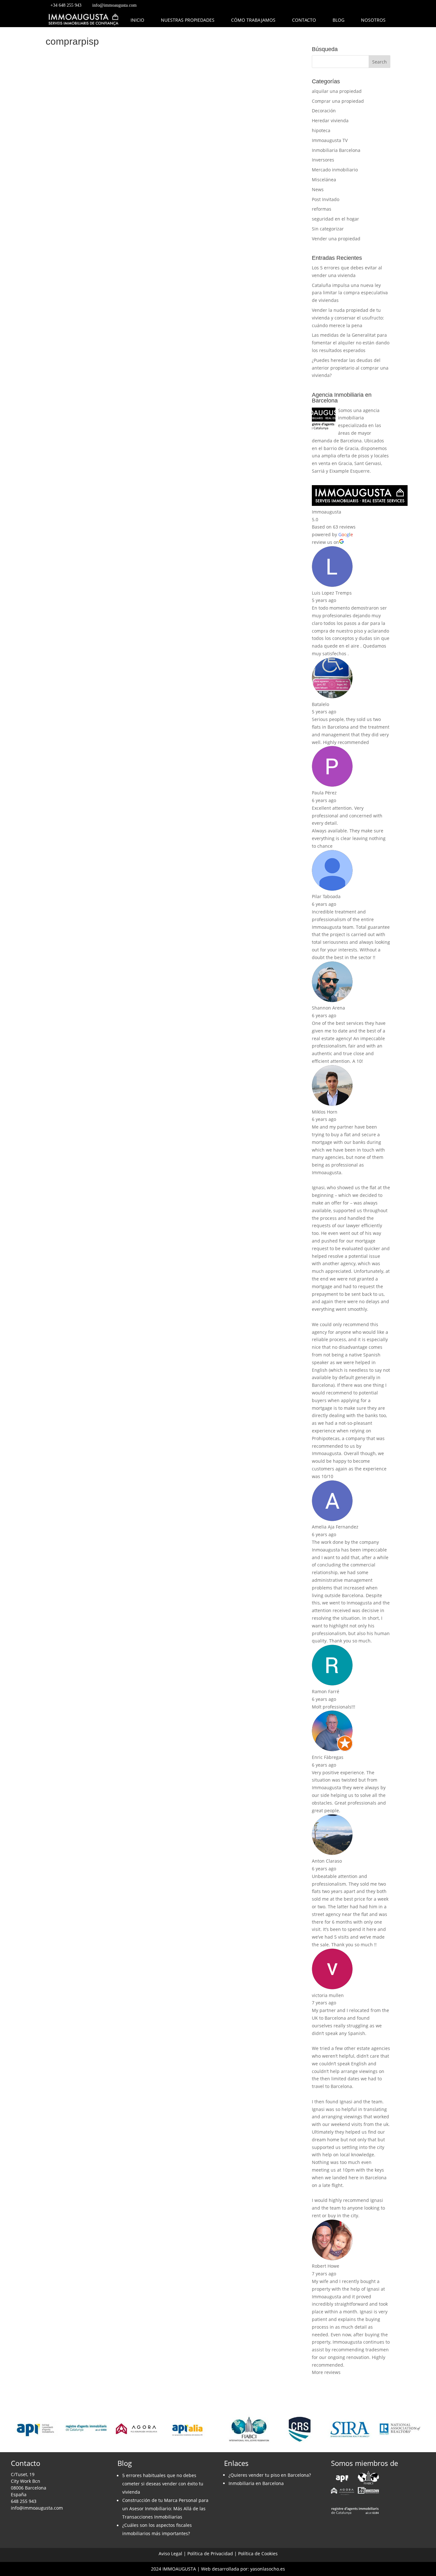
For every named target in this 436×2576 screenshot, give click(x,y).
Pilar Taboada (326, 896)
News (318, 189)
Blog (338, 20)
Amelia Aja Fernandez (335, 1527)
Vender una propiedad (336, 239)
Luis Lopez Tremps (332, 593)
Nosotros (373, 20)
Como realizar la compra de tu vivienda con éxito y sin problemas (162, 229)
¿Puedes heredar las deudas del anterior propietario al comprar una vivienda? (350, 368)
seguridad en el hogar (335, 219)
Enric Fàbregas (328, 1757)
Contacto (304, 20)
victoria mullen (328, 1995)
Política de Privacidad (210, 2553)
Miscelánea (324, 180)
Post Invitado (326, 199)
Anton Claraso (327, 1861)
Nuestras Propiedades (188, 20)
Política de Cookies (258, 2553)
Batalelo (320, 704)
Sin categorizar (328, 229)
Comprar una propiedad (338, 101)
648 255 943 (24, 2501)
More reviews (326, 2372)
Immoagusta (74, 240)
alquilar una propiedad (337, 91)
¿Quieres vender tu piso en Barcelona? (270, 2475)
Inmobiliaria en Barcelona (256, 2483)
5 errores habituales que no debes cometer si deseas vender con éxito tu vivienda (163, 2484)
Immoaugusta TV (330, 140)
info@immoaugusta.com (114, 5)
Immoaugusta (327, 512)
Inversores (323, 160)
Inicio (137, 20)
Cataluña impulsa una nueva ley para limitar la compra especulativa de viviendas (350, 293)
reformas (322, 209)
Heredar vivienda (330, 120)
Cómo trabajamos (253, 20)
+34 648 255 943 (66, 5)
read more (65, 273)
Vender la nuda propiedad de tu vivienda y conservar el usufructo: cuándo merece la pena (348, 318)
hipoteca (321, 130)
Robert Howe (326, 2266)
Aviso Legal (170, 2553)
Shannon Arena (328, 1008)
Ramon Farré (326, 1691)
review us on (325, 542)
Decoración (324, 111)
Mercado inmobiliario (335, 170)
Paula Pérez (324, 793)
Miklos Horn (325, 1112)
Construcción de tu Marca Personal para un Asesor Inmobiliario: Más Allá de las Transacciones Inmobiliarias (165, 2508)
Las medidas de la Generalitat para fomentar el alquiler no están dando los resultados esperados (351, 343)
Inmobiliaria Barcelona (336, 150)
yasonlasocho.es (268, 2569)
